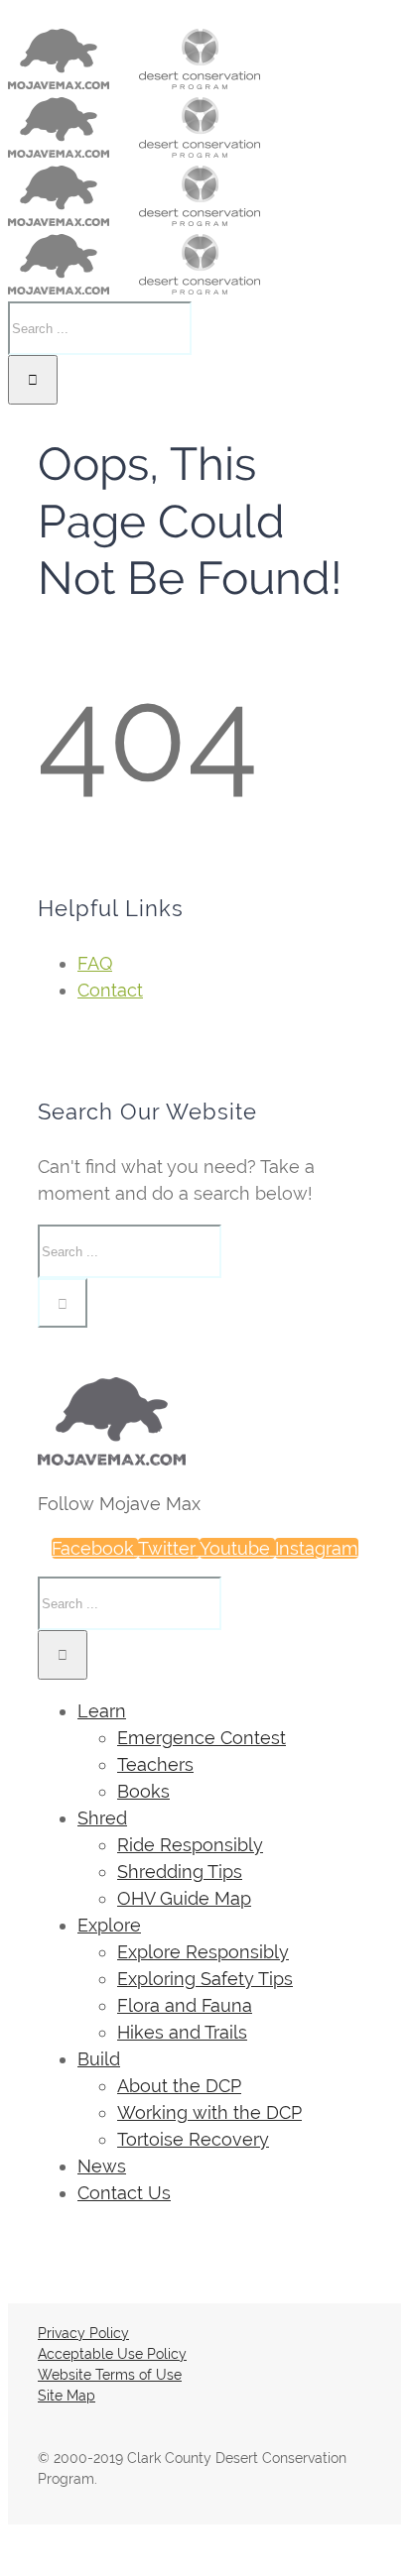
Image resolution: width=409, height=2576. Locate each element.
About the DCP (179, 2086)
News (102, 2166)
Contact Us (124, 2193)
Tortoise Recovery (193, 2139)
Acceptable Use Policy (112, 2354)
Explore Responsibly (203, 1952)
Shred (102, 1818)
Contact (110, 990)
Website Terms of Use (110, 2375)
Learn (102, 1711)
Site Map (67, 2396)
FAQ (95, 963)
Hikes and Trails (182, 2032)
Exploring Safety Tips (205, 1979)
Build (99, 2059)
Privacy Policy (83, 2333)
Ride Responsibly (190, 1845)
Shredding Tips (180, 1872)
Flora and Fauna (185, 2005)
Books (143, 1791)
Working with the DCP (209, 2112)
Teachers (155, 1764)
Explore (109, 1925)
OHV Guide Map (184, 1898)
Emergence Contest (202, 1738)
